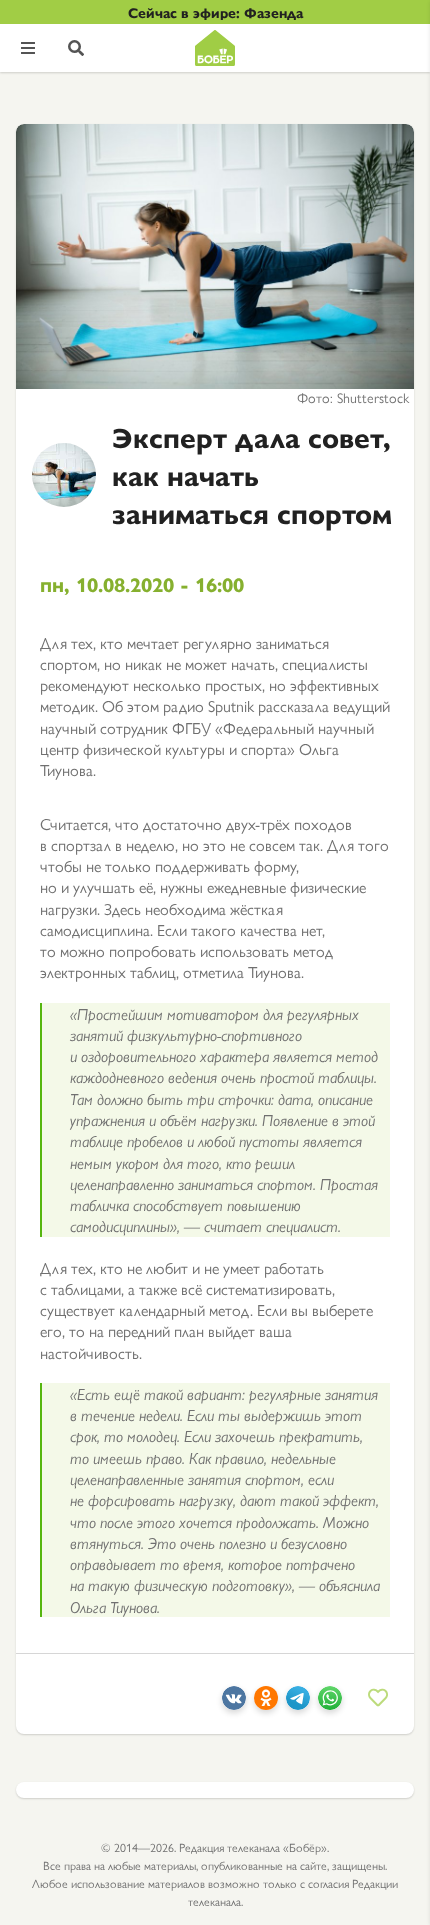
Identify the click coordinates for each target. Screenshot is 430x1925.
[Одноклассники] (266, 1703)
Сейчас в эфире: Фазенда (215, 12)
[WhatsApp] (330, 1703)
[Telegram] (298, 1703)
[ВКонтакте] (234, 1703)
